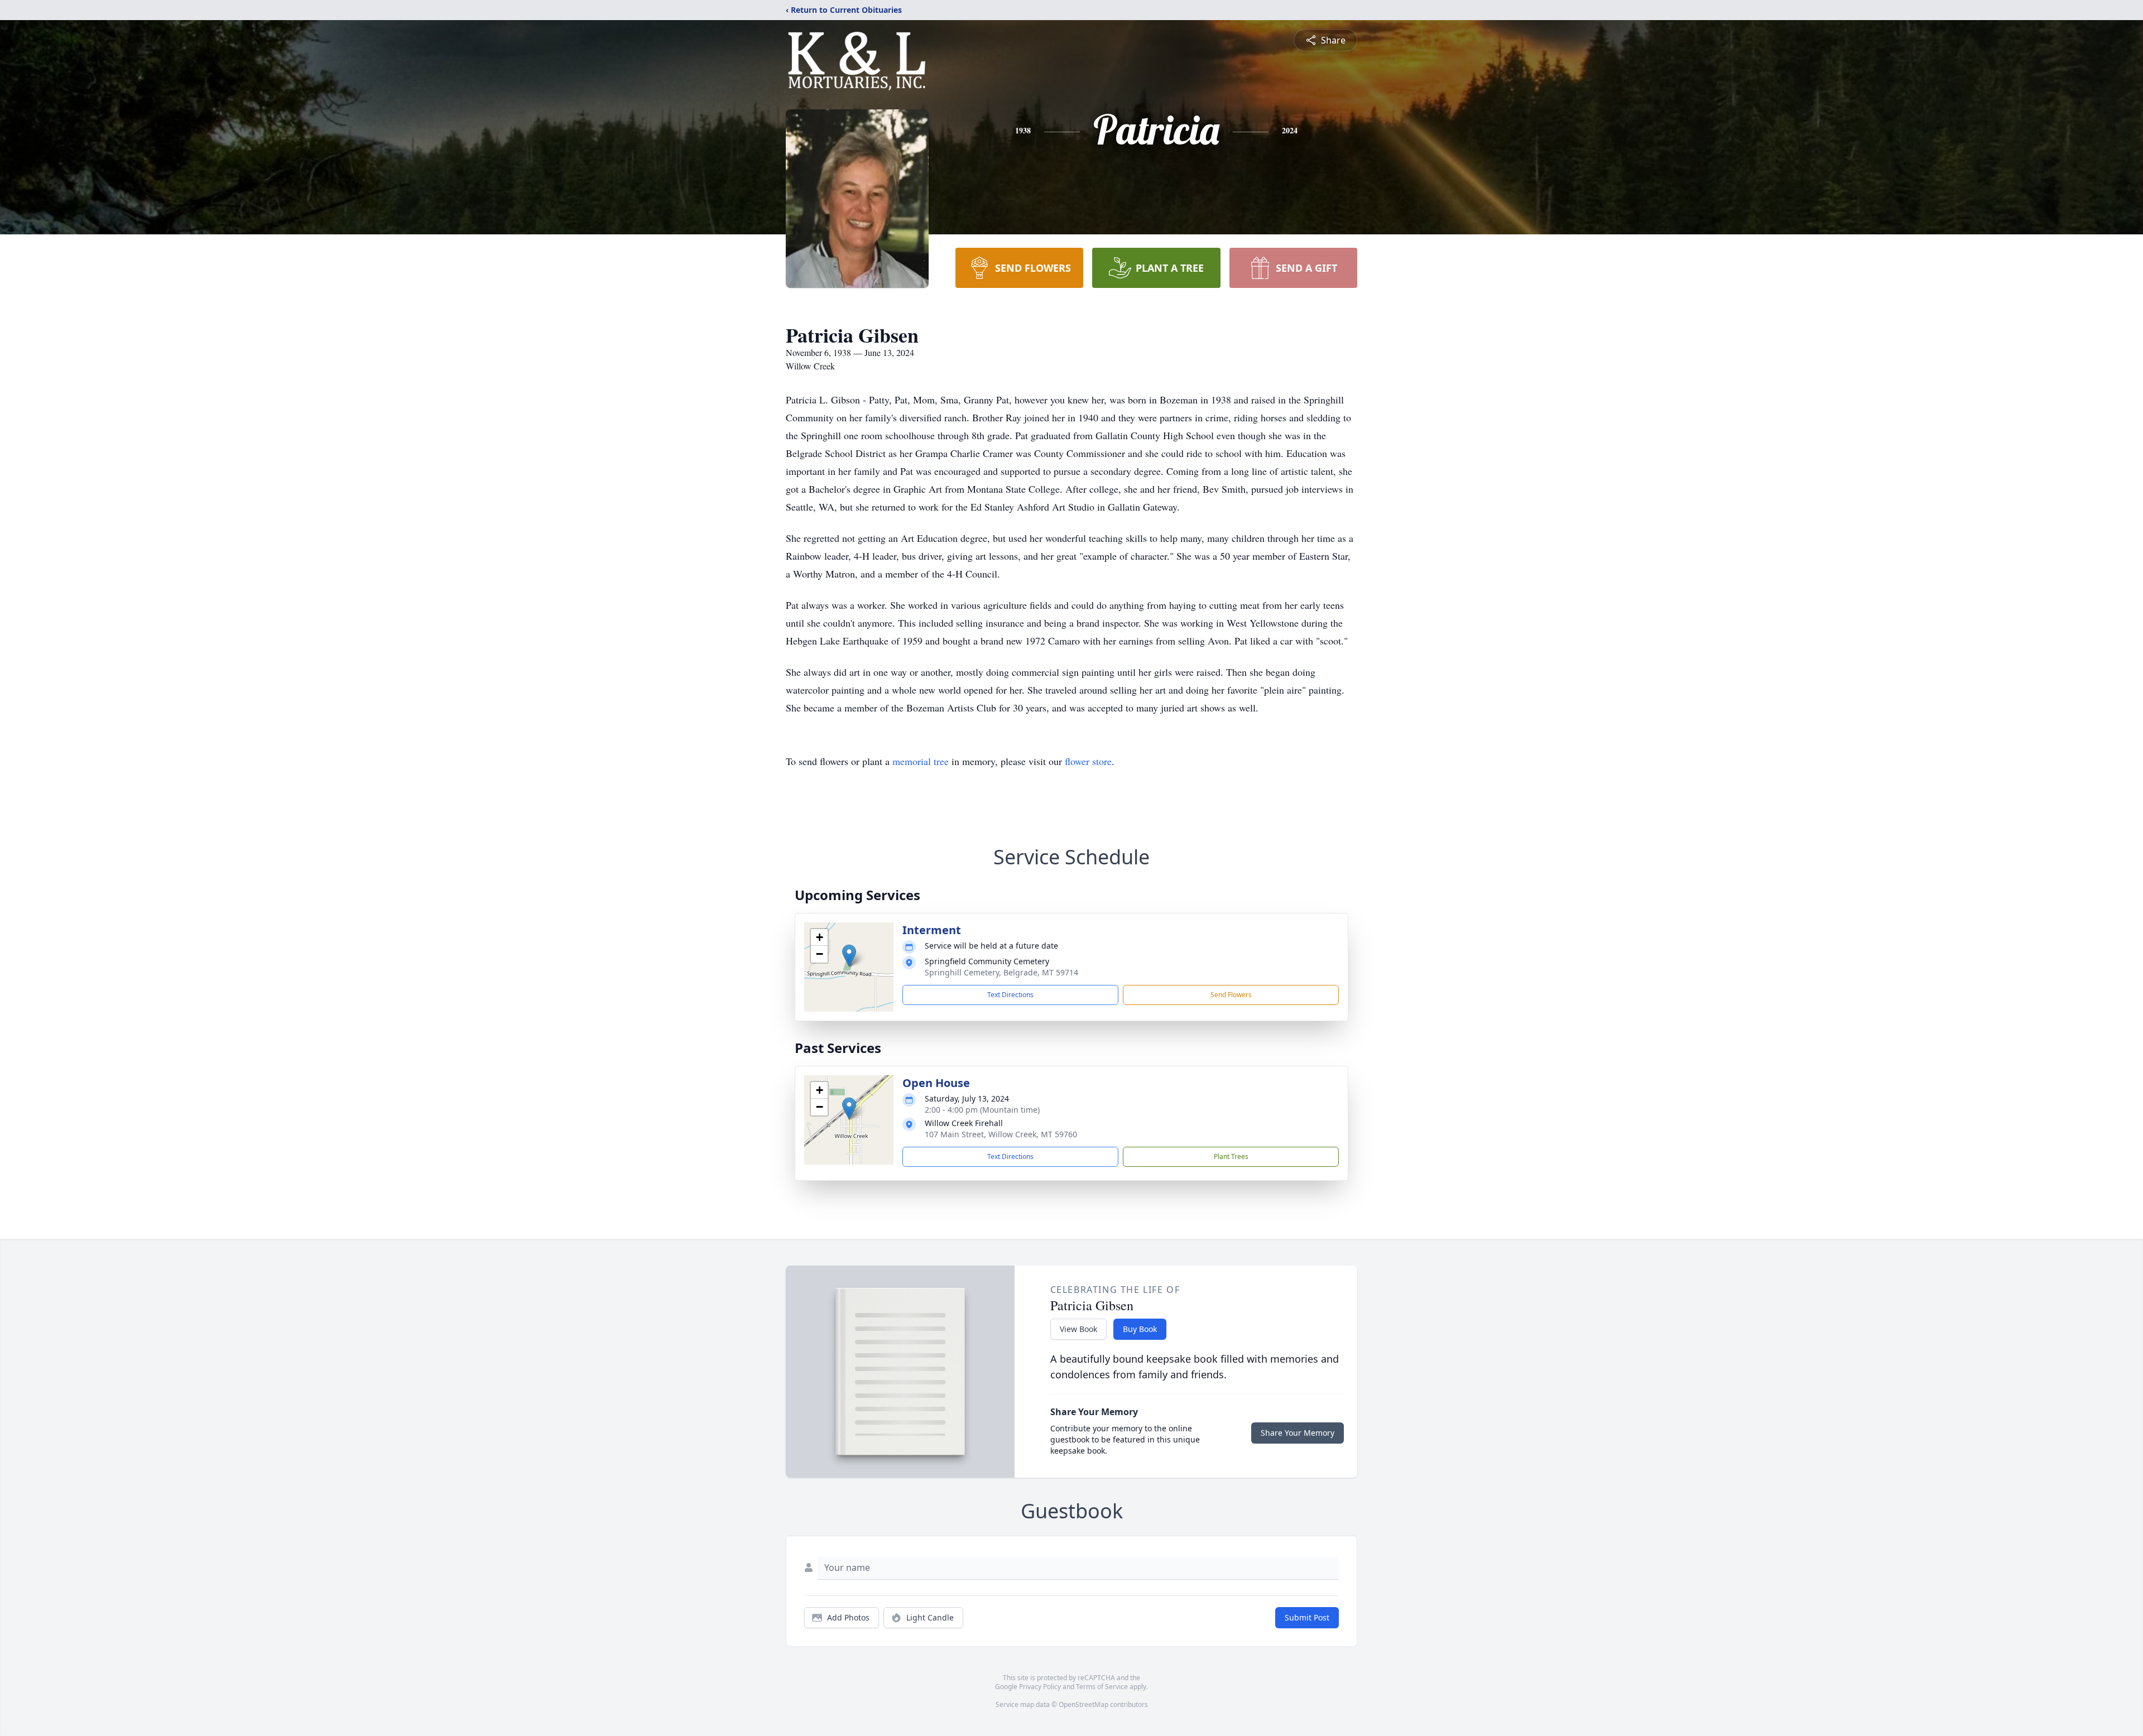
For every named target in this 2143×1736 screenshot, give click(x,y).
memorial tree (921, 761)
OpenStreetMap (1083, 1704)
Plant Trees (1231, 1156)
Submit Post (1307, 1617)
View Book (1078, 1329)
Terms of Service (1102, 1687)
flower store (1088, 761)
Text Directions (1010, 995)
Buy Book (1140, 1329)
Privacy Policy (1040, 1687)
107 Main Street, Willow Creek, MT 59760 (1001, 1134)
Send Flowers (1231, 995)
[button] (849, 956)
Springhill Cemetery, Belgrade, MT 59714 (1001, 972)
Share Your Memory (1298, 1433)
